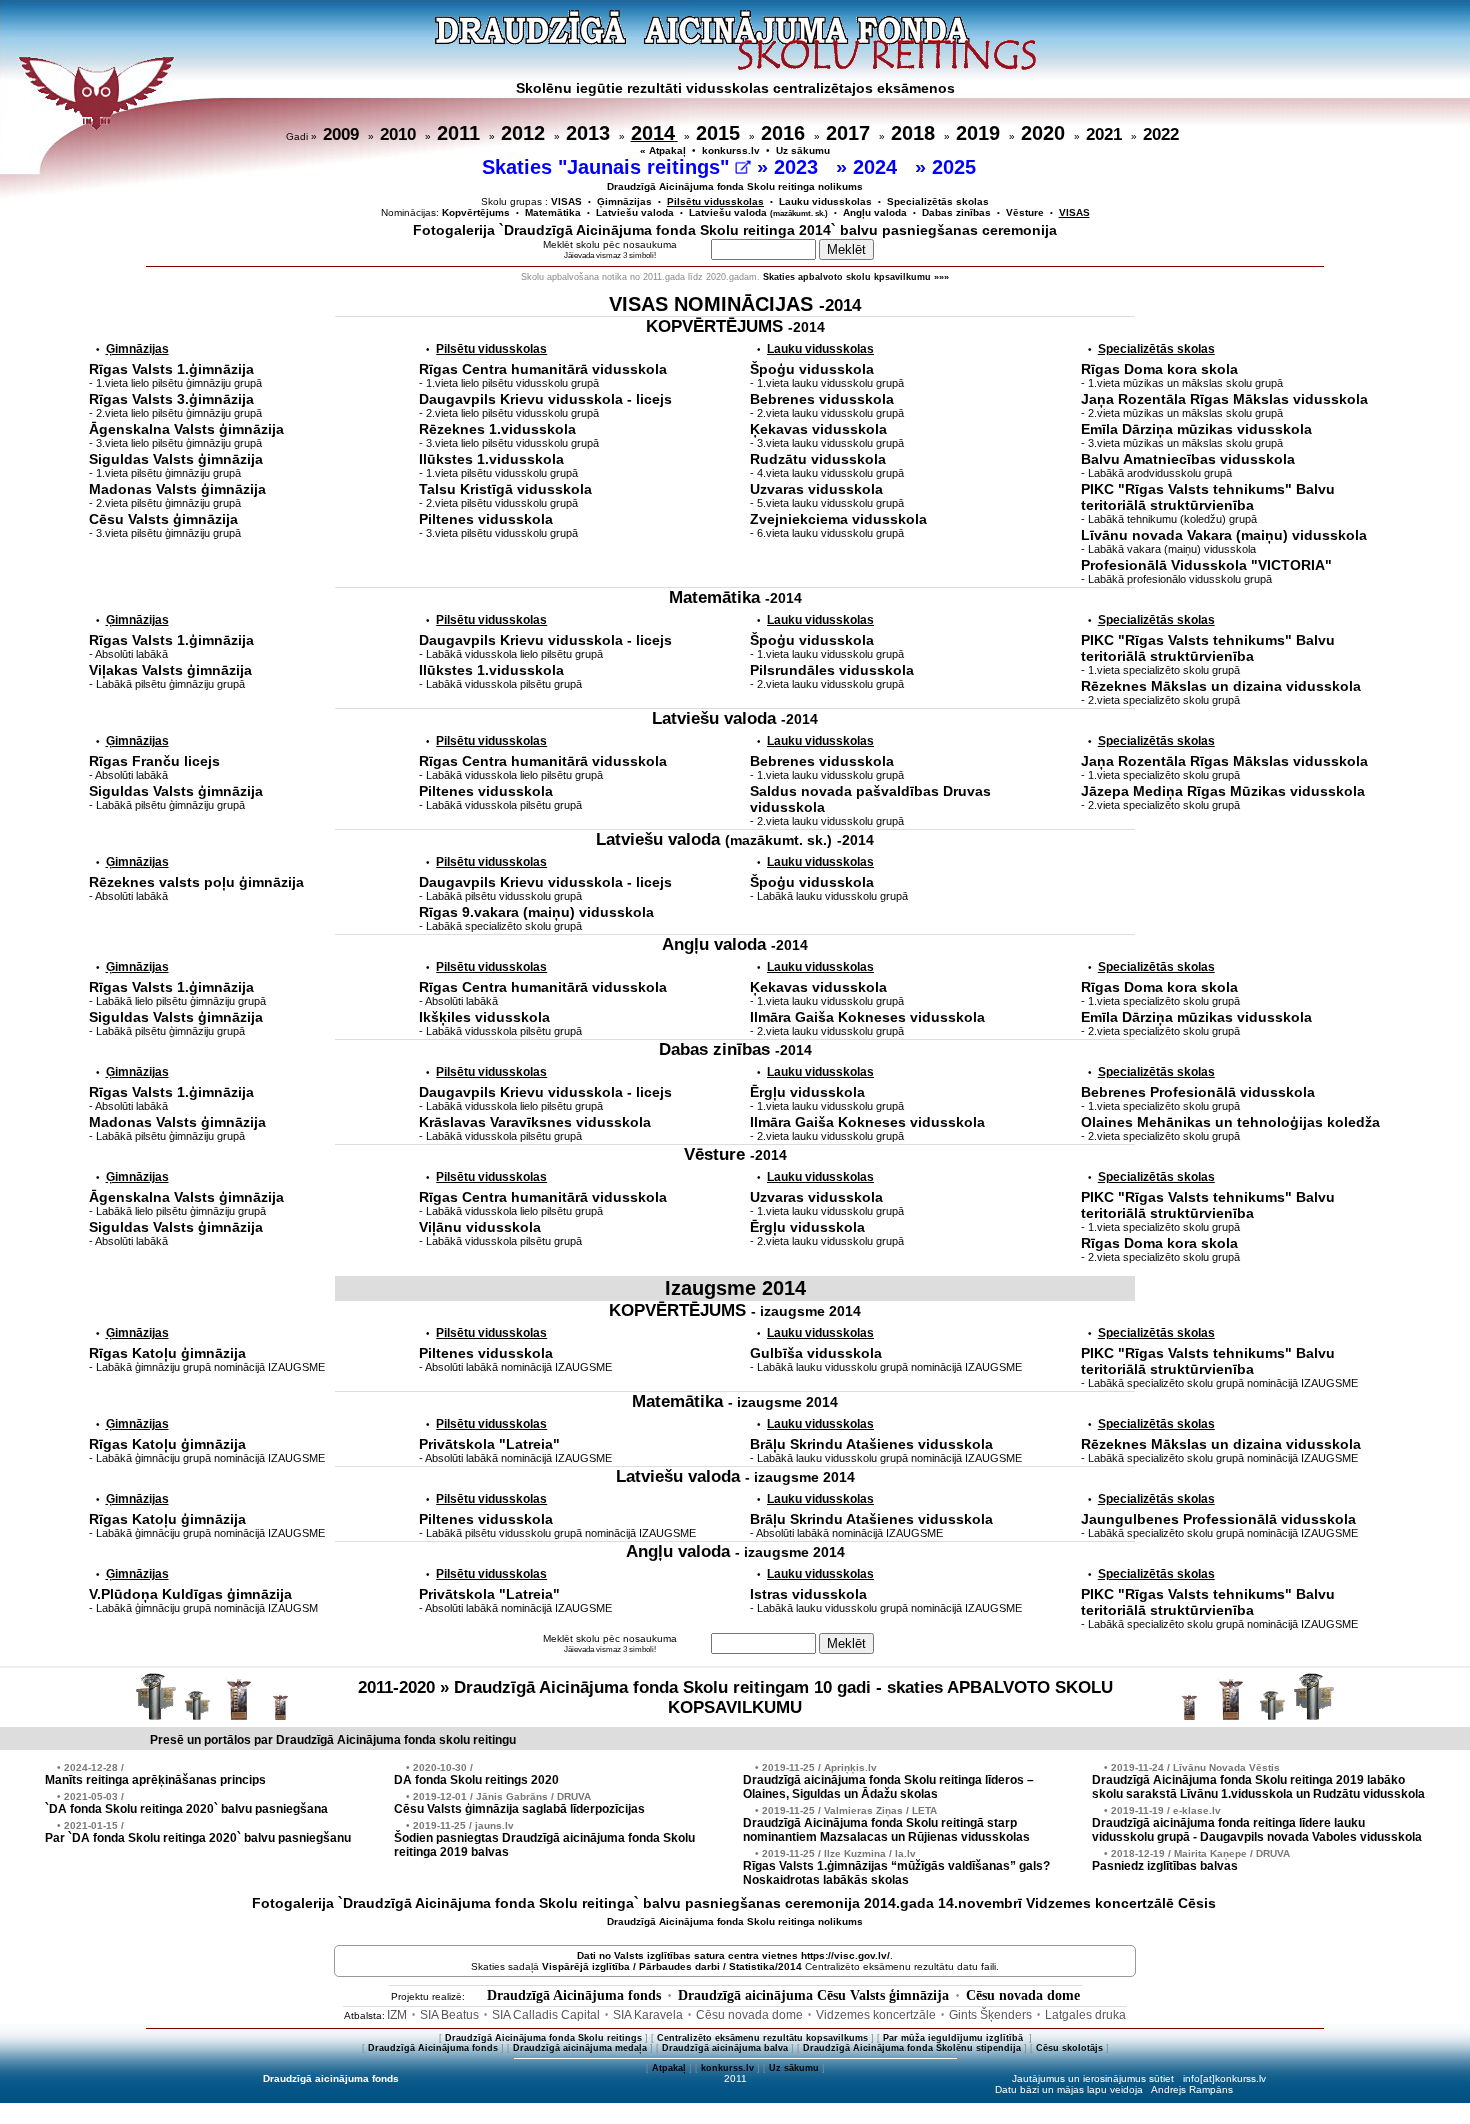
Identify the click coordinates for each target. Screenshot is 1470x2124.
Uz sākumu (803, 150)
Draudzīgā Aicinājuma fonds (574, 1995)
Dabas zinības (956, 212)
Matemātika (553, 212)
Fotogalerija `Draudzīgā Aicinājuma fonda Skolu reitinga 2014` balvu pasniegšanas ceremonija (735, 230)
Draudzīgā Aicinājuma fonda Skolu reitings (543, 2038)
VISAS (566, 201)
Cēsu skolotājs (1069, 2048)
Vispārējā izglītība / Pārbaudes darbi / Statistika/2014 (672, 1966)
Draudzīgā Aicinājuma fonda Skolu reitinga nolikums (735, 186)
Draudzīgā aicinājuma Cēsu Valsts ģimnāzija (813, 1995)
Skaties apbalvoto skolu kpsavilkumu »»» (856, 277)
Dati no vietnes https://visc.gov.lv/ (733, 1955)
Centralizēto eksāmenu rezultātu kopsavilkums (762, 2038)
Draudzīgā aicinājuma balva (725, 2048)
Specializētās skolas (938, 201)
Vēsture (1025, 212)
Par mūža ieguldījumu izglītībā (954, 2038)
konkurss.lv (731, 150)
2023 (799, 167)
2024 (878, 167)
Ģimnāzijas (624, 201)
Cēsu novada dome (1023, 1995)
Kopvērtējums (476, 212)
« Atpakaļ (663, 150)
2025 (957, 167)
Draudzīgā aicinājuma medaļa (580, 2048)
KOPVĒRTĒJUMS (735, 326)
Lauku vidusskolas (825, 201)
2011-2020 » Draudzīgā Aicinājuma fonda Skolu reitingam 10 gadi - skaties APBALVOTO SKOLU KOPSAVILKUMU (735, 1697)
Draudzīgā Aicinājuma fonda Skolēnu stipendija (912, 2048)
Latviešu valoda (635, 212)
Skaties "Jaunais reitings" (608, 167)
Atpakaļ (669, 2068)
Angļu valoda (875, 212)
